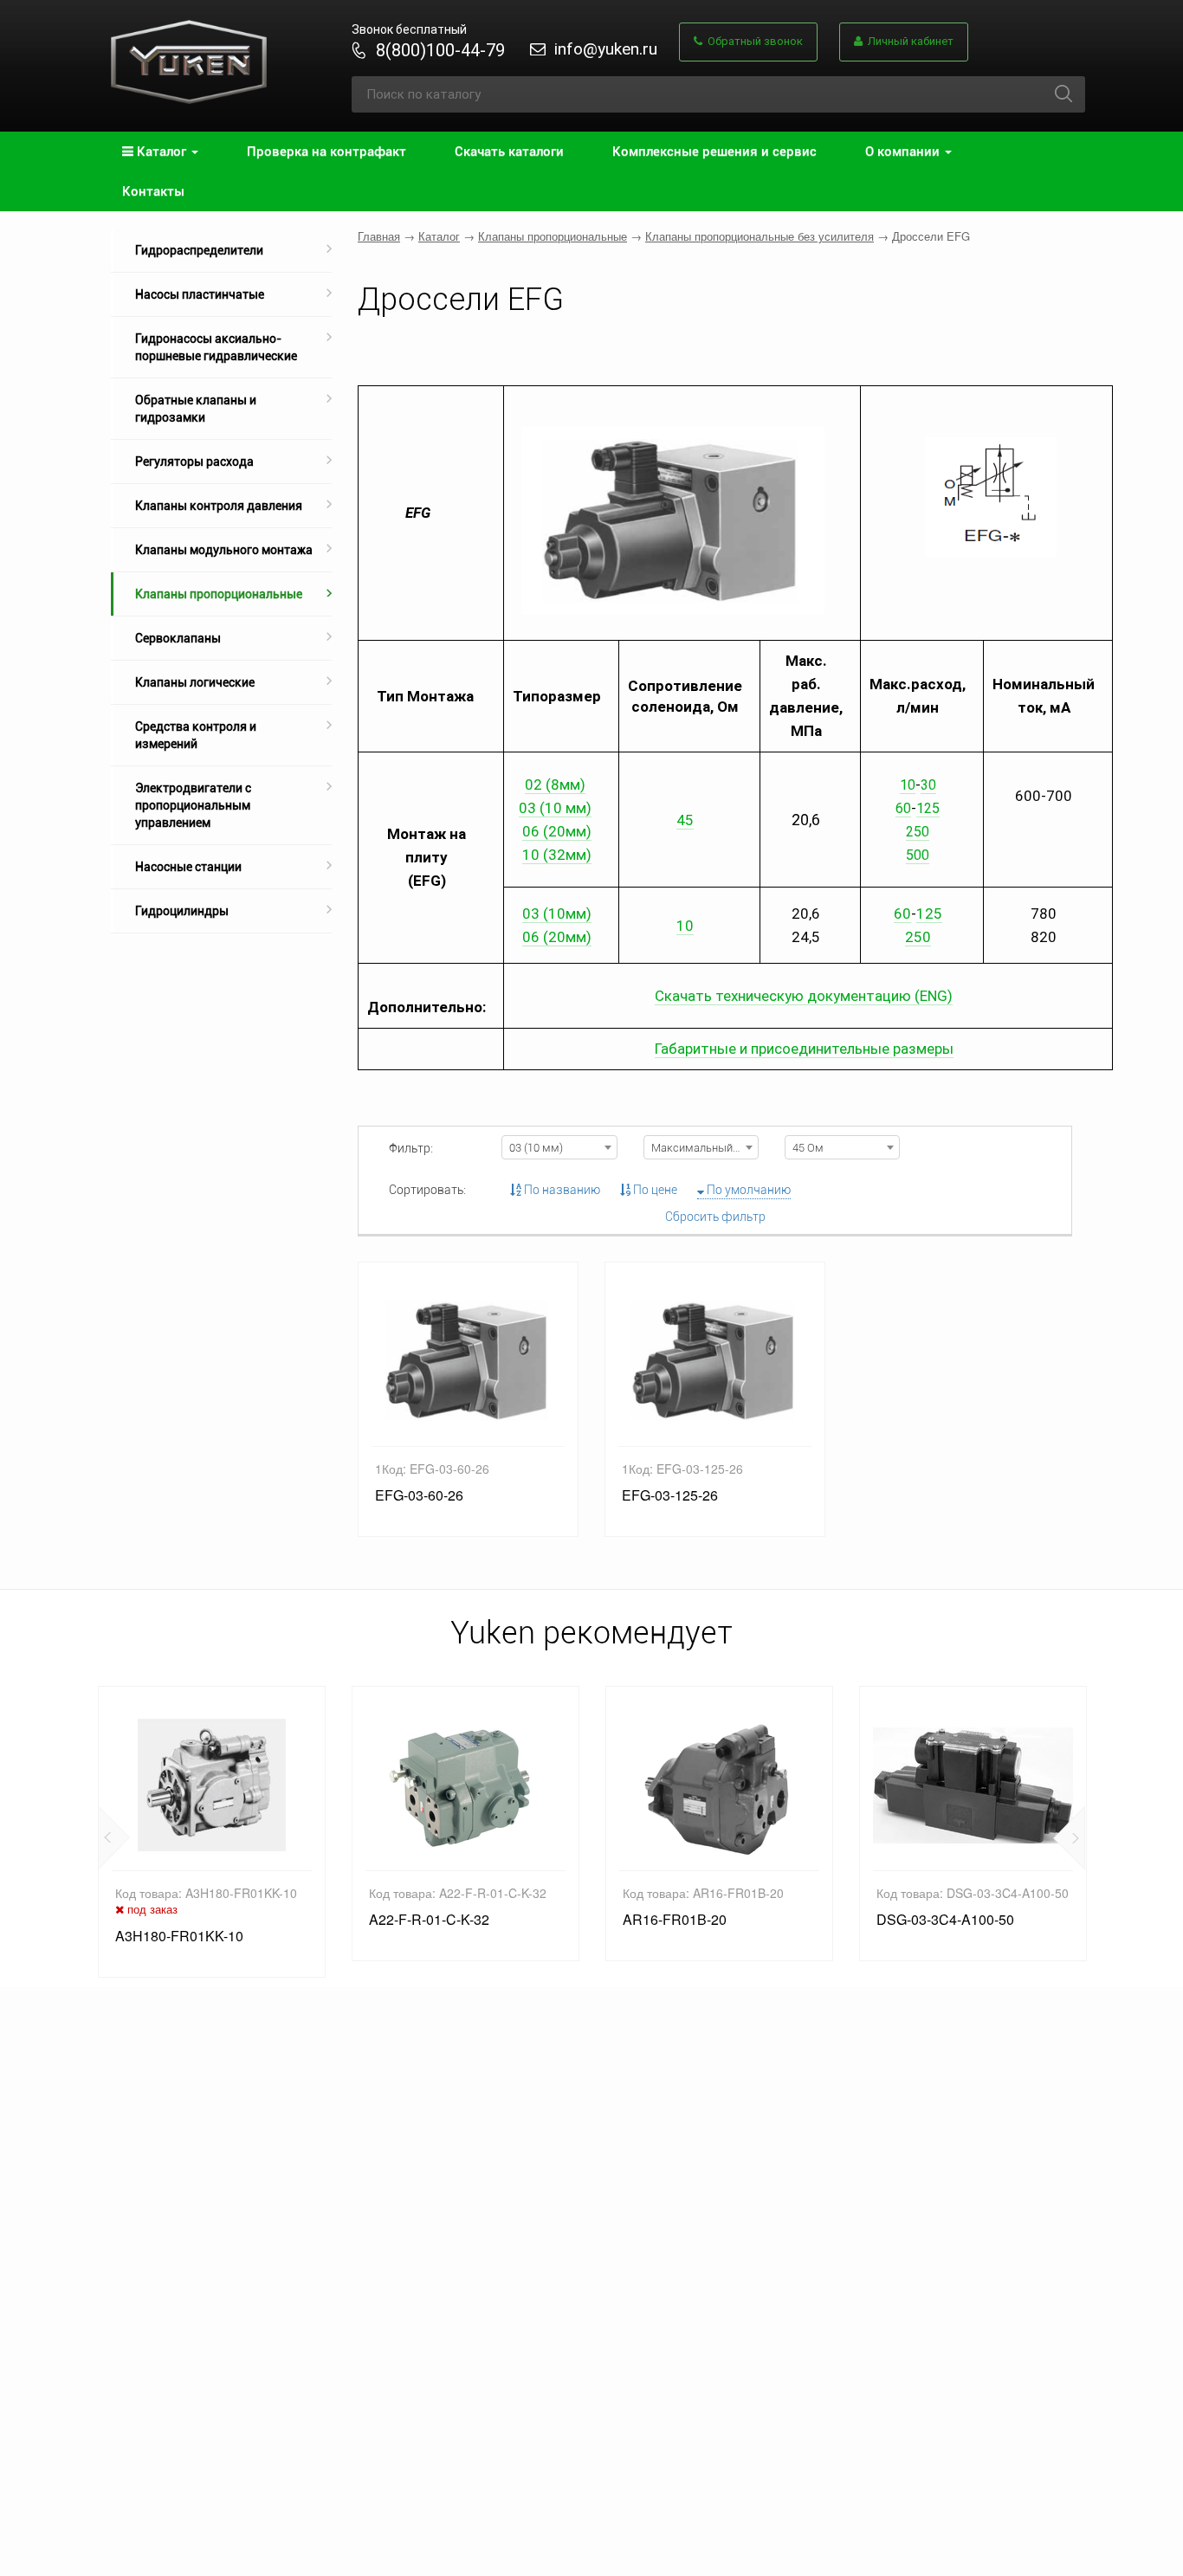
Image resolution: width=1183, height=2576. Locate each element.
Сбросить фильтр (715, 1217)
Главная (379, 236)
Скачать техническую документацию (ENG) (804, 996)
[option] (212, 1831)
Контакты (153, 191)
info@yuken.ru (606, 49)
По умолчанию (747, 1190)
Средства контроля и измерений (196, 735)
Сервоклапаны (178, 638)
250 (918, 937)
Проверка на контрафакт (326, 152)
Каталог (439, 236)
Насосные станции (188, 867)
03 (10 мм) (555, 808)
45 (685, 820)
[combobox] (559, 1147)
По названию (561, 1190)
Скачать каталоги (509, 152)
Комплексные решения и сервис (714, 152)
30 (928, 785)
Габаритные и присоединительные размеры (804, 1049)
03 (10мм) (557, 914)
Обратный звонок (753, 41)
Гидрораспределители (199, 250)
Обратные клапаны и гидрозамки (196, 409)
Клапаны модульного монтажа (224, 550)
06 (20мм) (557, 831)
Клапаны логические (195, 682)
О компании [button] (904, 152)
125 (928, 808)
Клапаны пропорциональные (219, 594)
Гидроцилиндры (182, 911)
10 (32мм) (557, 855)
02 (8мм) (555, 784)
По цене (654, 1190)
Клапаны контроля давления (219, 506)
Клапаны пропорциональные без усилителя (760, 236)
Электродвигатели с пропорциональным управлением (193, 805)
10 (908, 785)
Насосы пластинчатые (200, 294)
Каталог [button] (162, 152)
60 (903, 808)
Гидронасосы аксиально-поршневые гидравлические (216, 347)
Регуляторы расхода (194, 462)
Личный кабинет (908, 41)
